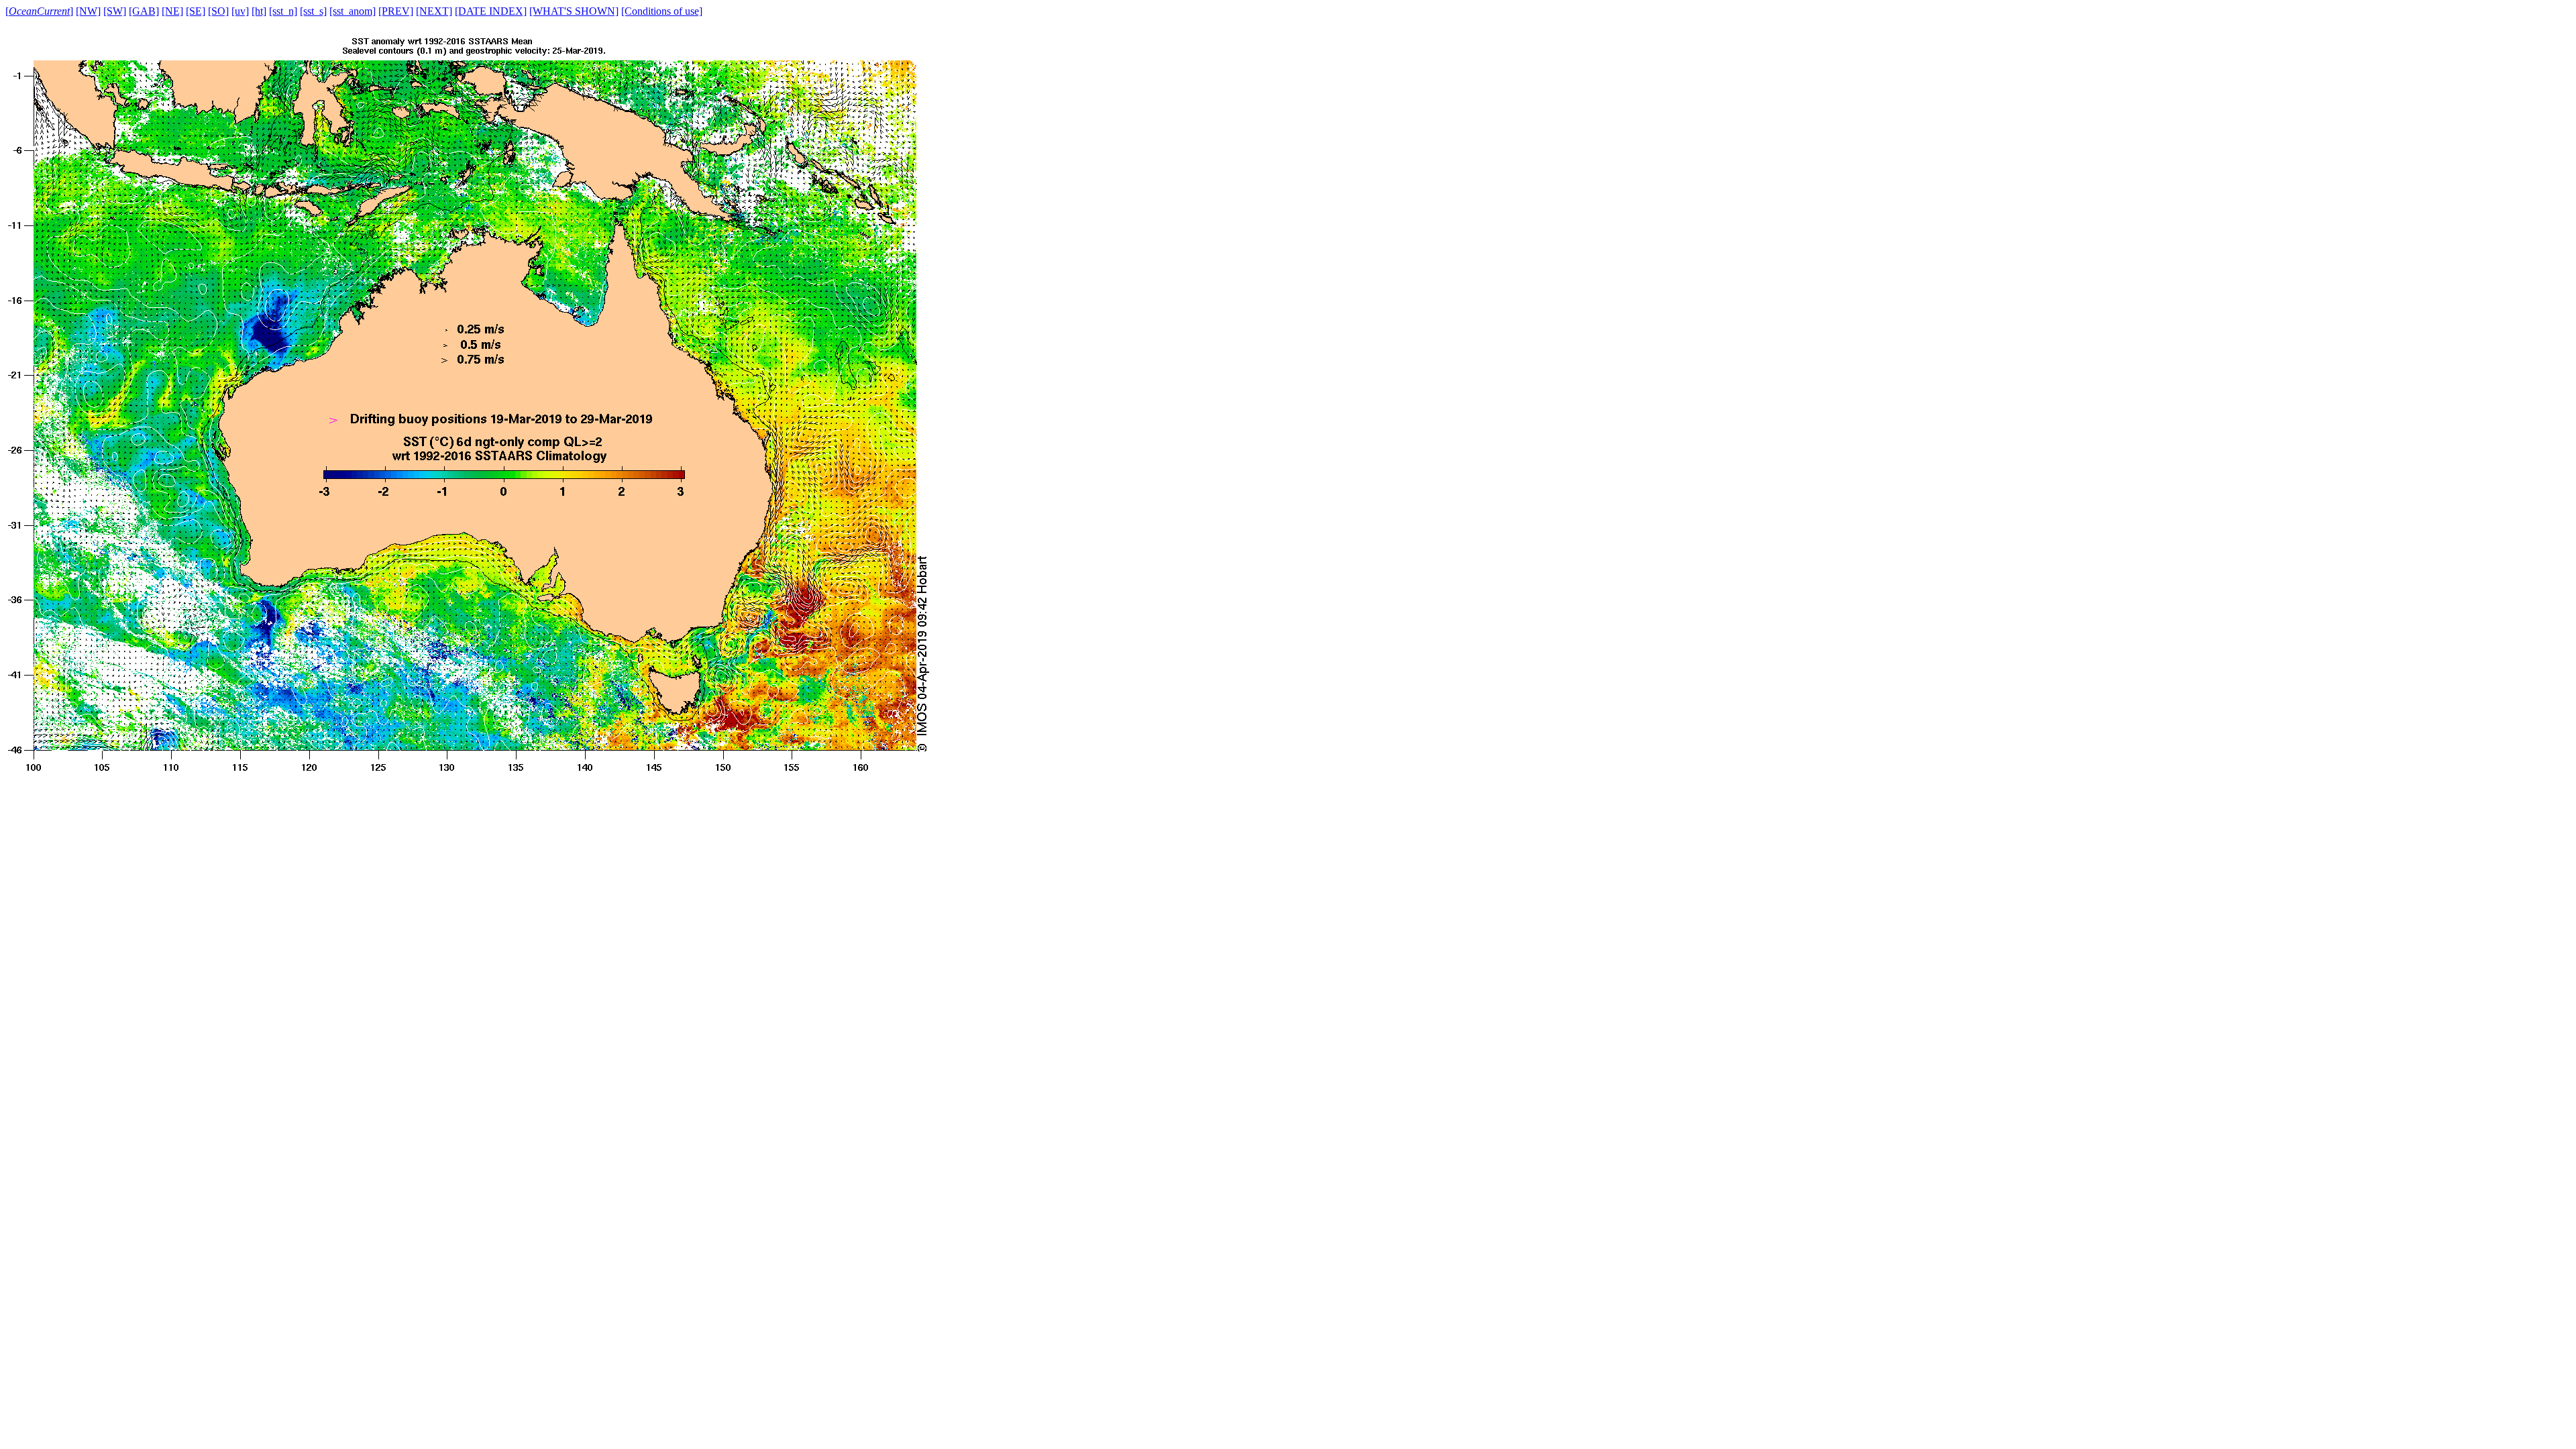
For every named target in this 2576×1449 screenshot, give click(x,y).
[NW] (88, 11)
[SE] (196, 11)
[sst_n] (283, 11)
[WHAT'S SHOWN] (574, 11)
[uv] (240, 11)
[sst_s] (313, 11)
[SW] (115, 11)
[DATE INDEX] (491, 11)
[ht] (259, 11)
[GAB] (144, 11)
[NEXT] (434, 11)
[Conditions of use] (662, 11)
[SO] (218, 11)
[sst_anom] (353, 11)
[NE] (172, 11)
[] (39, 11)
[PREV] (396, 11)
